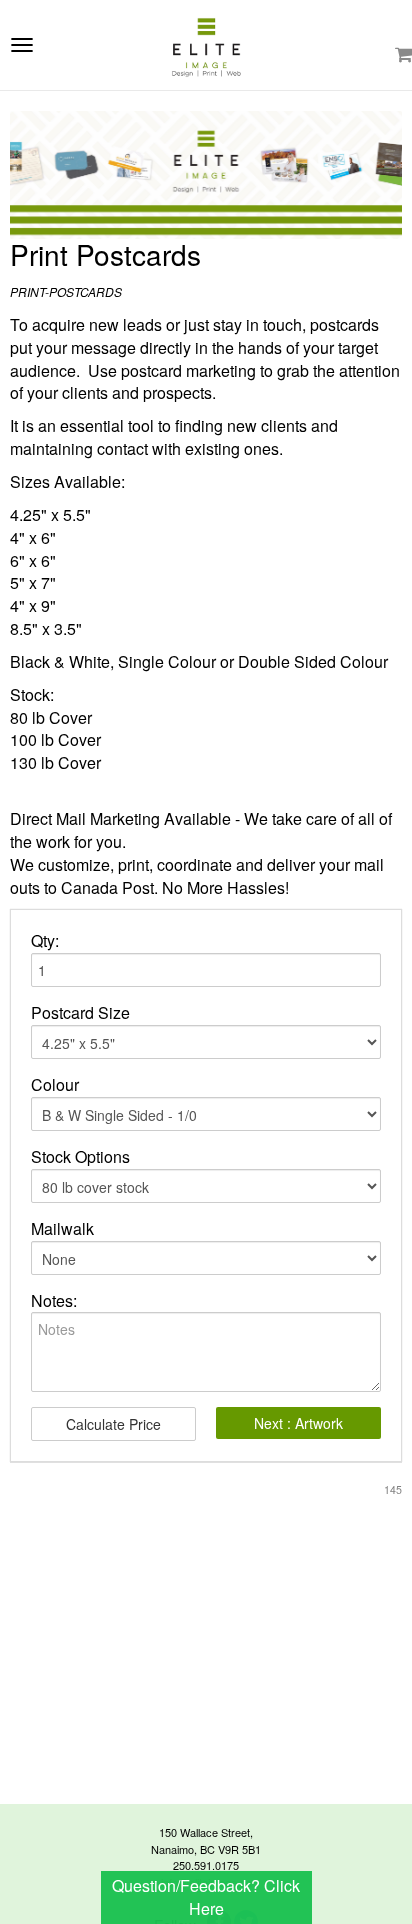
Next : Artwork (298, 1423)
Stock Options (80, 1157)
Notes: (54, 1301)
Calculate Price (113, 1424)
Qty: (45, 941)
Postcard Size (80, 1013)
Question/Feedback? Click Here (206, 1896)
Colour (55, 1085)
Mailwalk (62, 1229)
